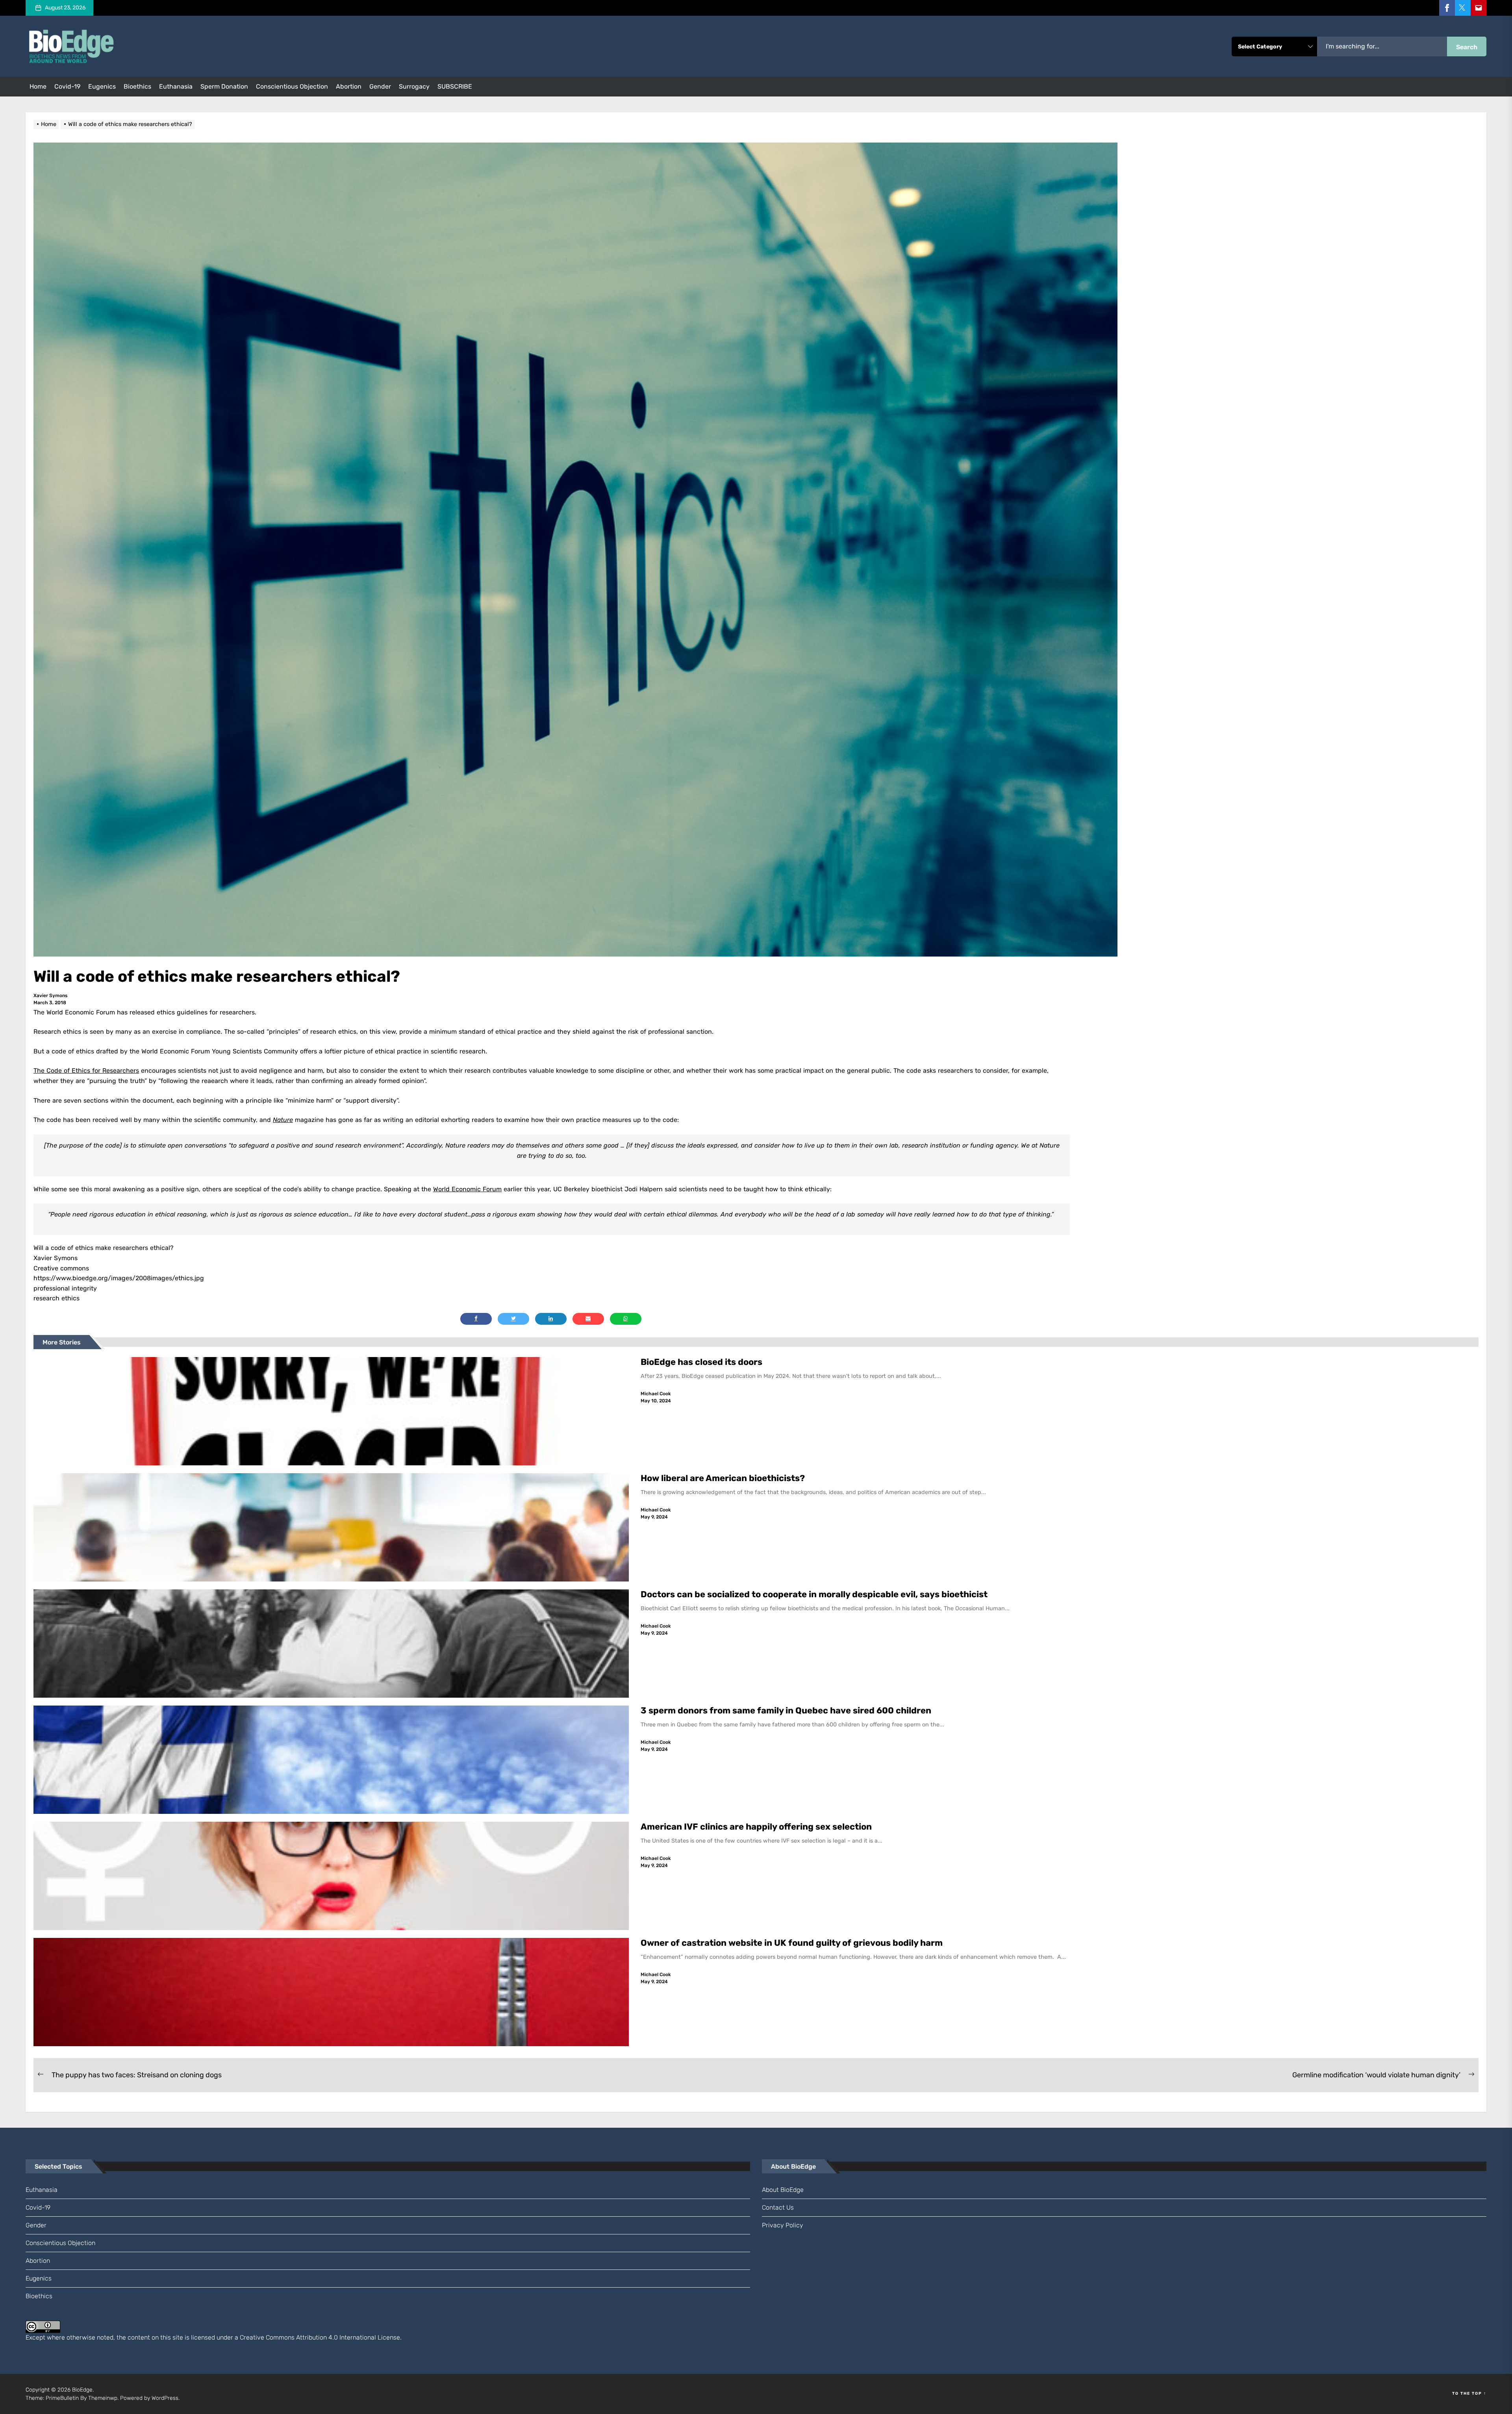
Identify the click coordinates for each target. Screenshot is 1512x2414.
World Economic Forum (467, 1189)
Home (38, 86)
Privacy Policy (783, 2225)
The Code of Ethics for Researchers (86, 1071)
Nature (283, 1120)
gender (380, 86)
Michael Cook (656, 1394)
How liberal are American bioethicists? (723, 1478)
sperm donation (224, 86)
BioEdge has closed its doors (701, 1362)
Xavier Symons (50, 996)
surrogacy (414, 86)
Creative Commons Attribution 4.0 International (308, 2337)
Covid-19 (67, 86)
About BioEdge (783, 2190)
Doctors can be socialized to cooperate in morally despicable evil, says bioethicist (815, 1594)
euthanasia (176, 86)
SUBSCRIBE (455, 86)
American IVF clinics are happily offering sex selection (756, 1827)
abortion (349, 86)
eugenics (102, 86)
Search (1467, 47)
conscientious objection (292, 86)
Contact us (778, 2207)
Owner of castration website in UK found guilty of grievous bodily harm (793, 1943)
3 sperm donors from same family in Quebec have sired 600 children (787, 1710)
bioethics (137, 86)
